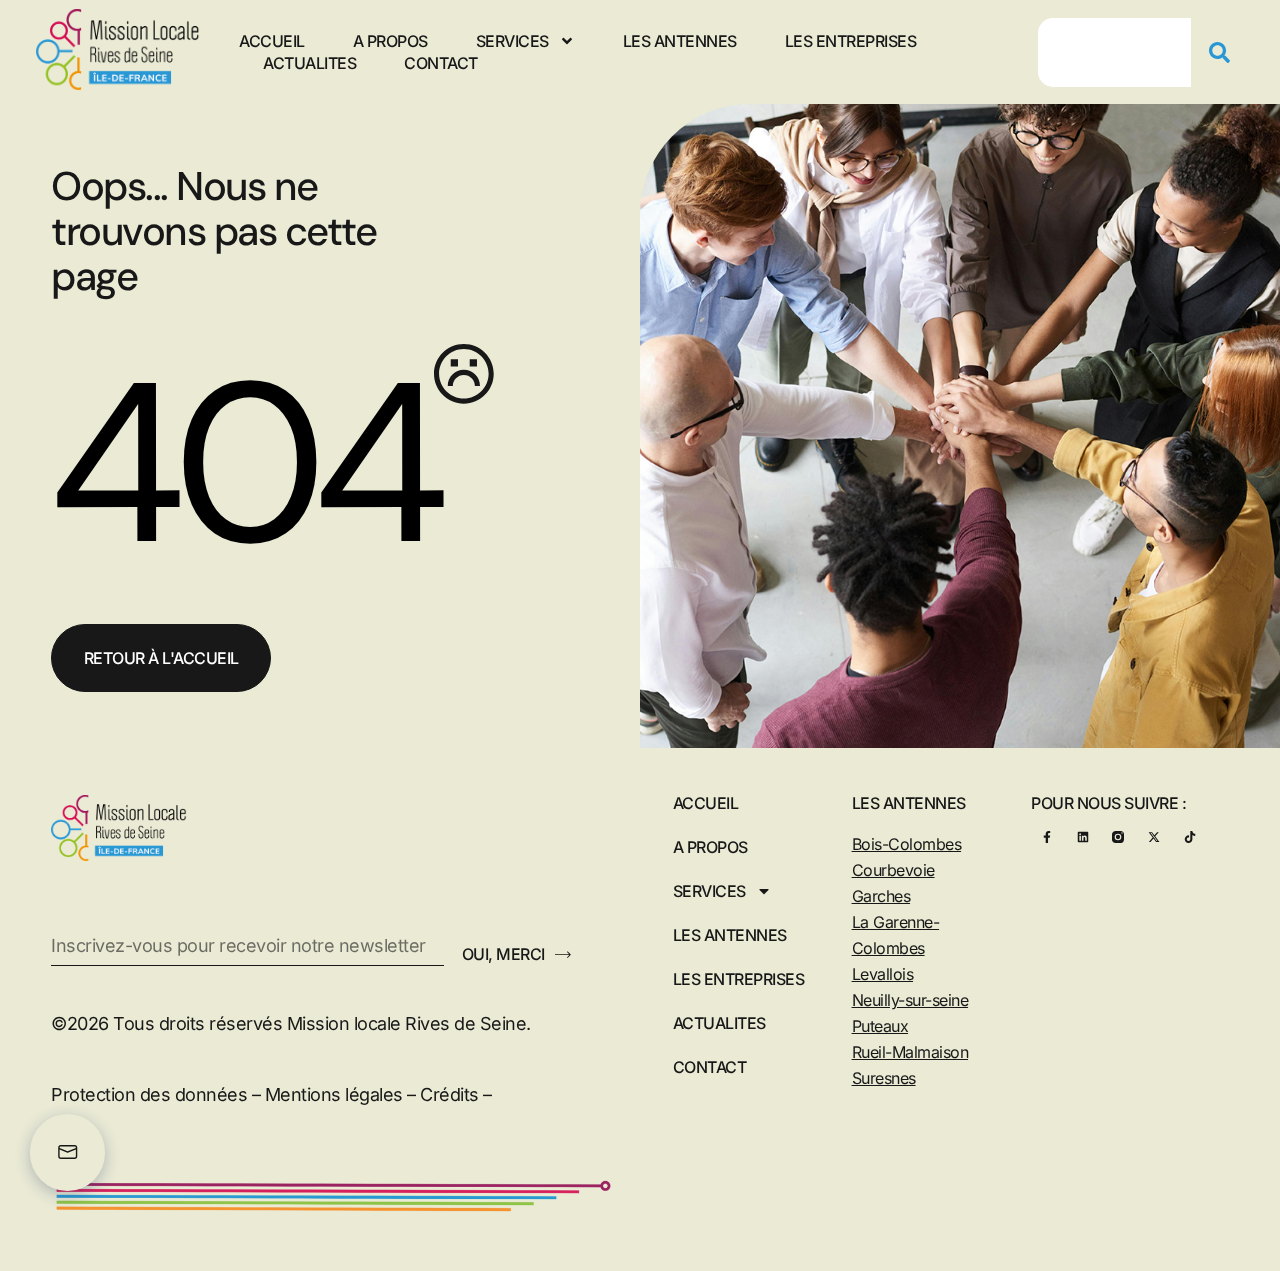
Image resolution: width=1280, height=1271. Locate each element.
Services (512, 41)
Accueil (272, 41)
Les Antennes (680, 41)
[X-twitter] (1153, 836)
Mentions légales (334, 1094)
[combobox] (1115, 52)
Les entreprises (851, 41)
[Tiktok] (1189, 836)
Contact (441, 63)
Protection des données (149, 1094)
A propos (390, 41)
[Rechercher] (1227, 52)
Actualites (309, 63)
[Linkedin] (1082, 836)
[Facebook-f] (1046, 836)
